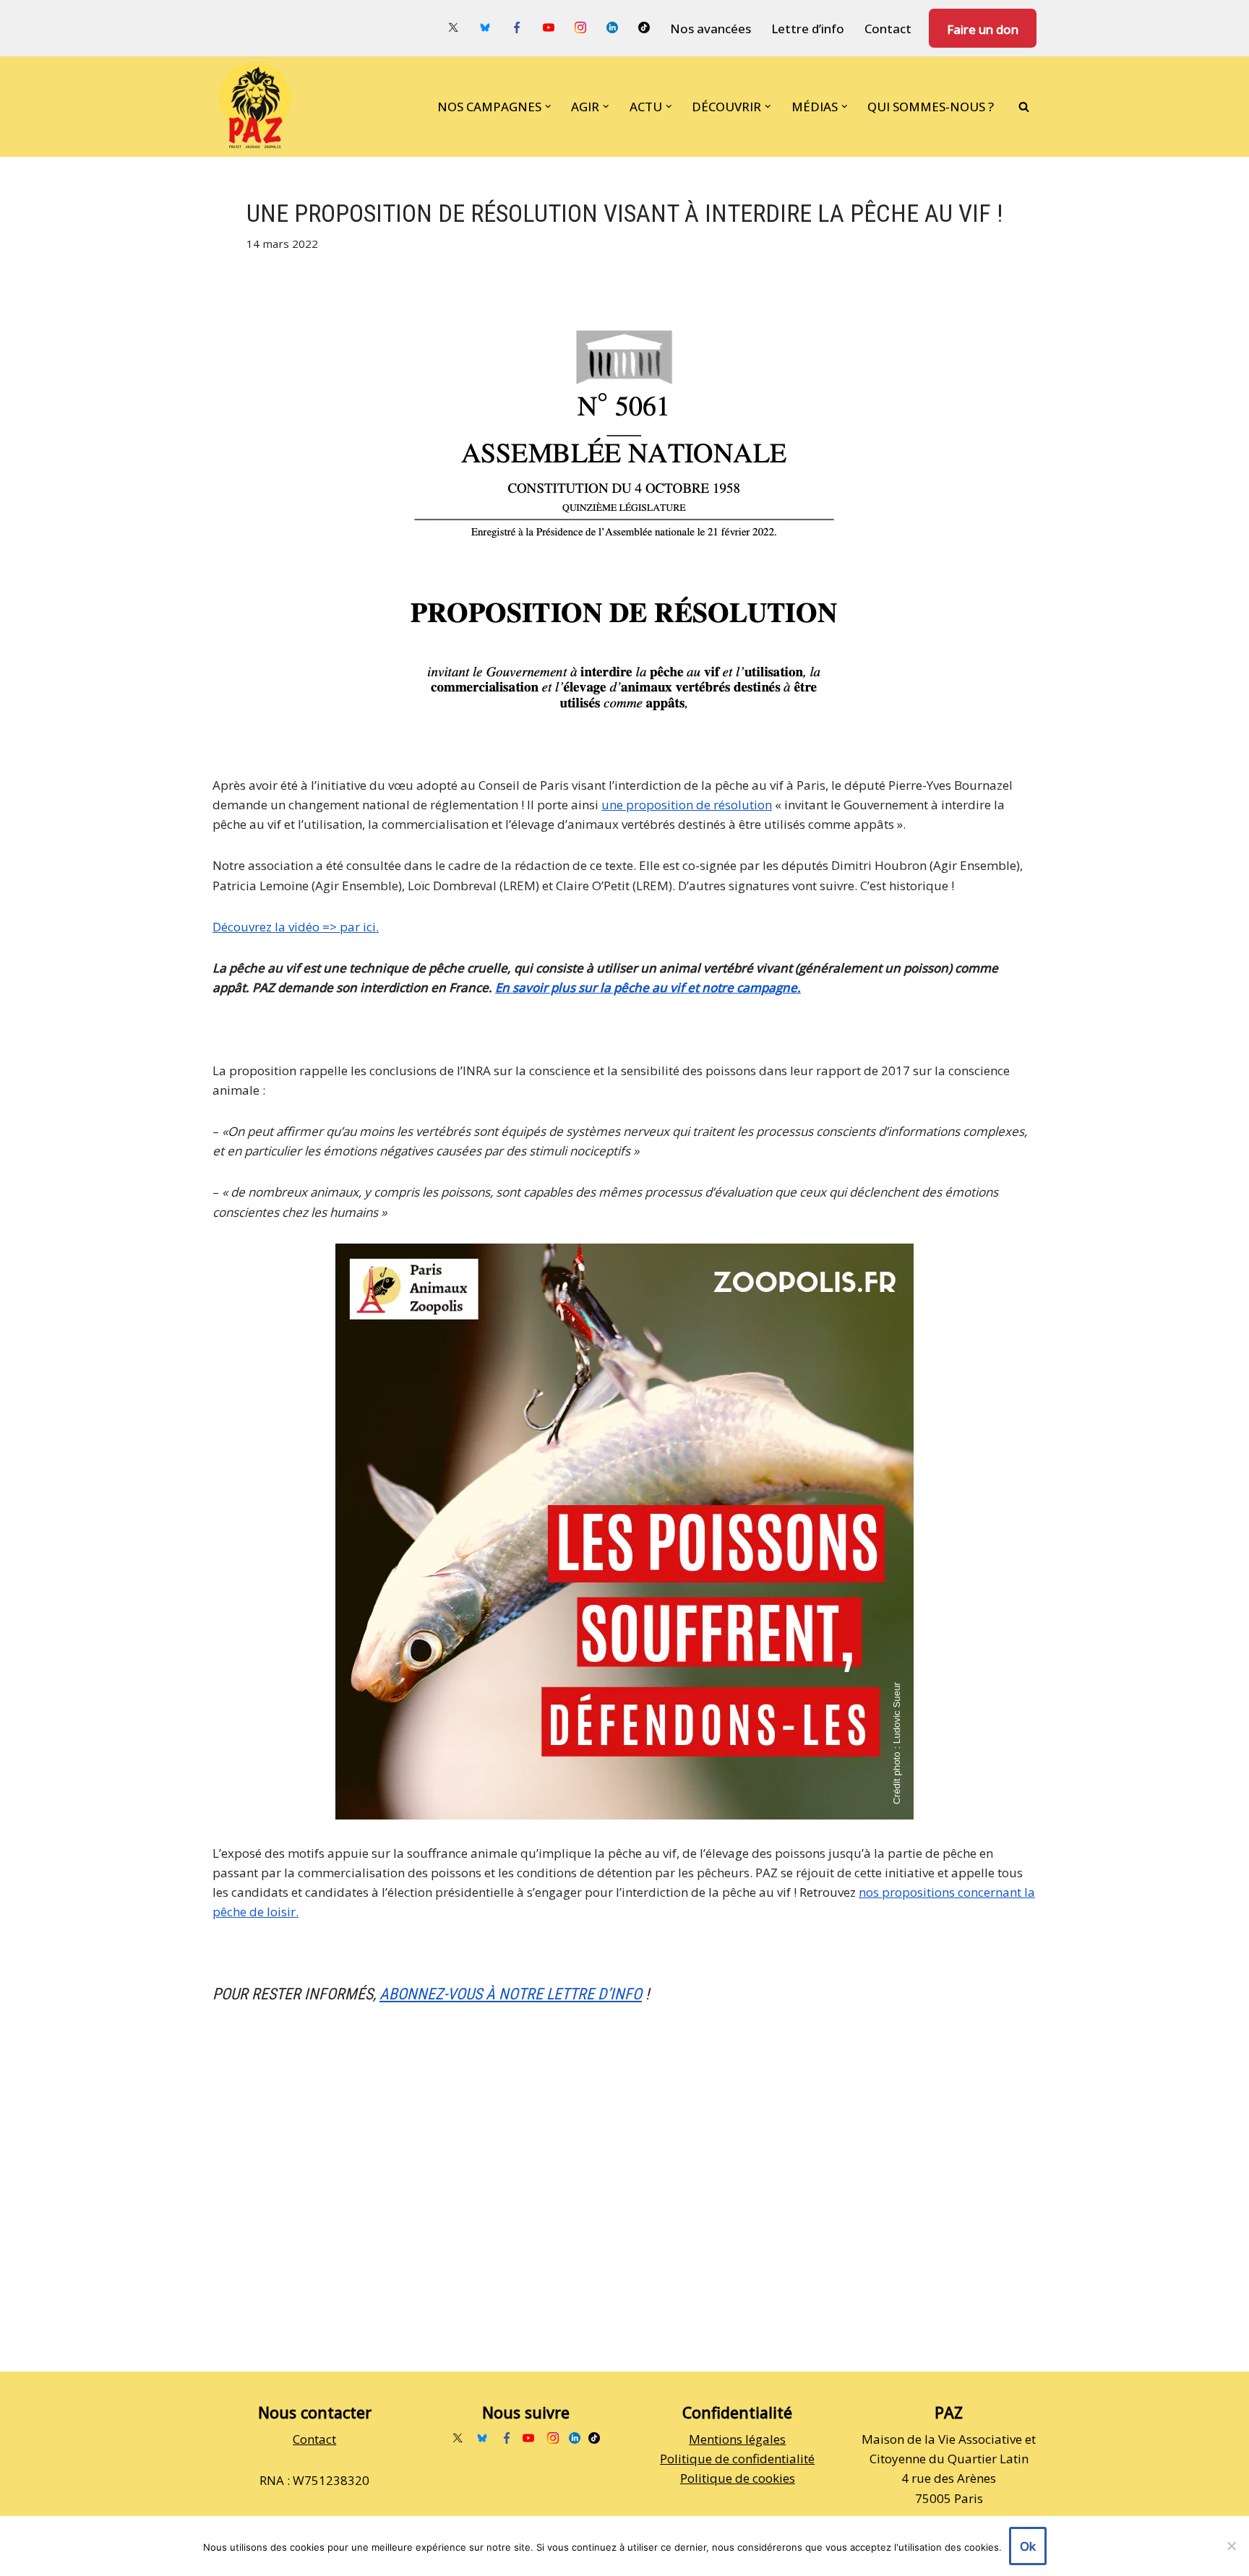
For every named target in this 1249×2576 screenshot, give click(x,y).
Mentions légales (737, 2439)
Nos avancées (711, 29)
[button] (548, 107)
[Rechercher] (1024, 107)
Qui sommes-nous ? (931, 107)
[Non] (1231, 2546)
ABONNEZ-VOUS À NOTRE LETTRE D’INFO (511, 1994)
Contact (888, 29)
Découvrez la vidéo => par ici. (296, 927)
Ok (1028, 2546)
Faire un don (983, 29)
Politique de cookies (738, 2478)
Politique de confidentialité (737, 2459)
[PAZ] (259, 107)
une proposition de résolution (687, 805)
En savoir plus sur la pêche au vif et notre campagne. (648, 987)
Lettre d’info (808, 29)
